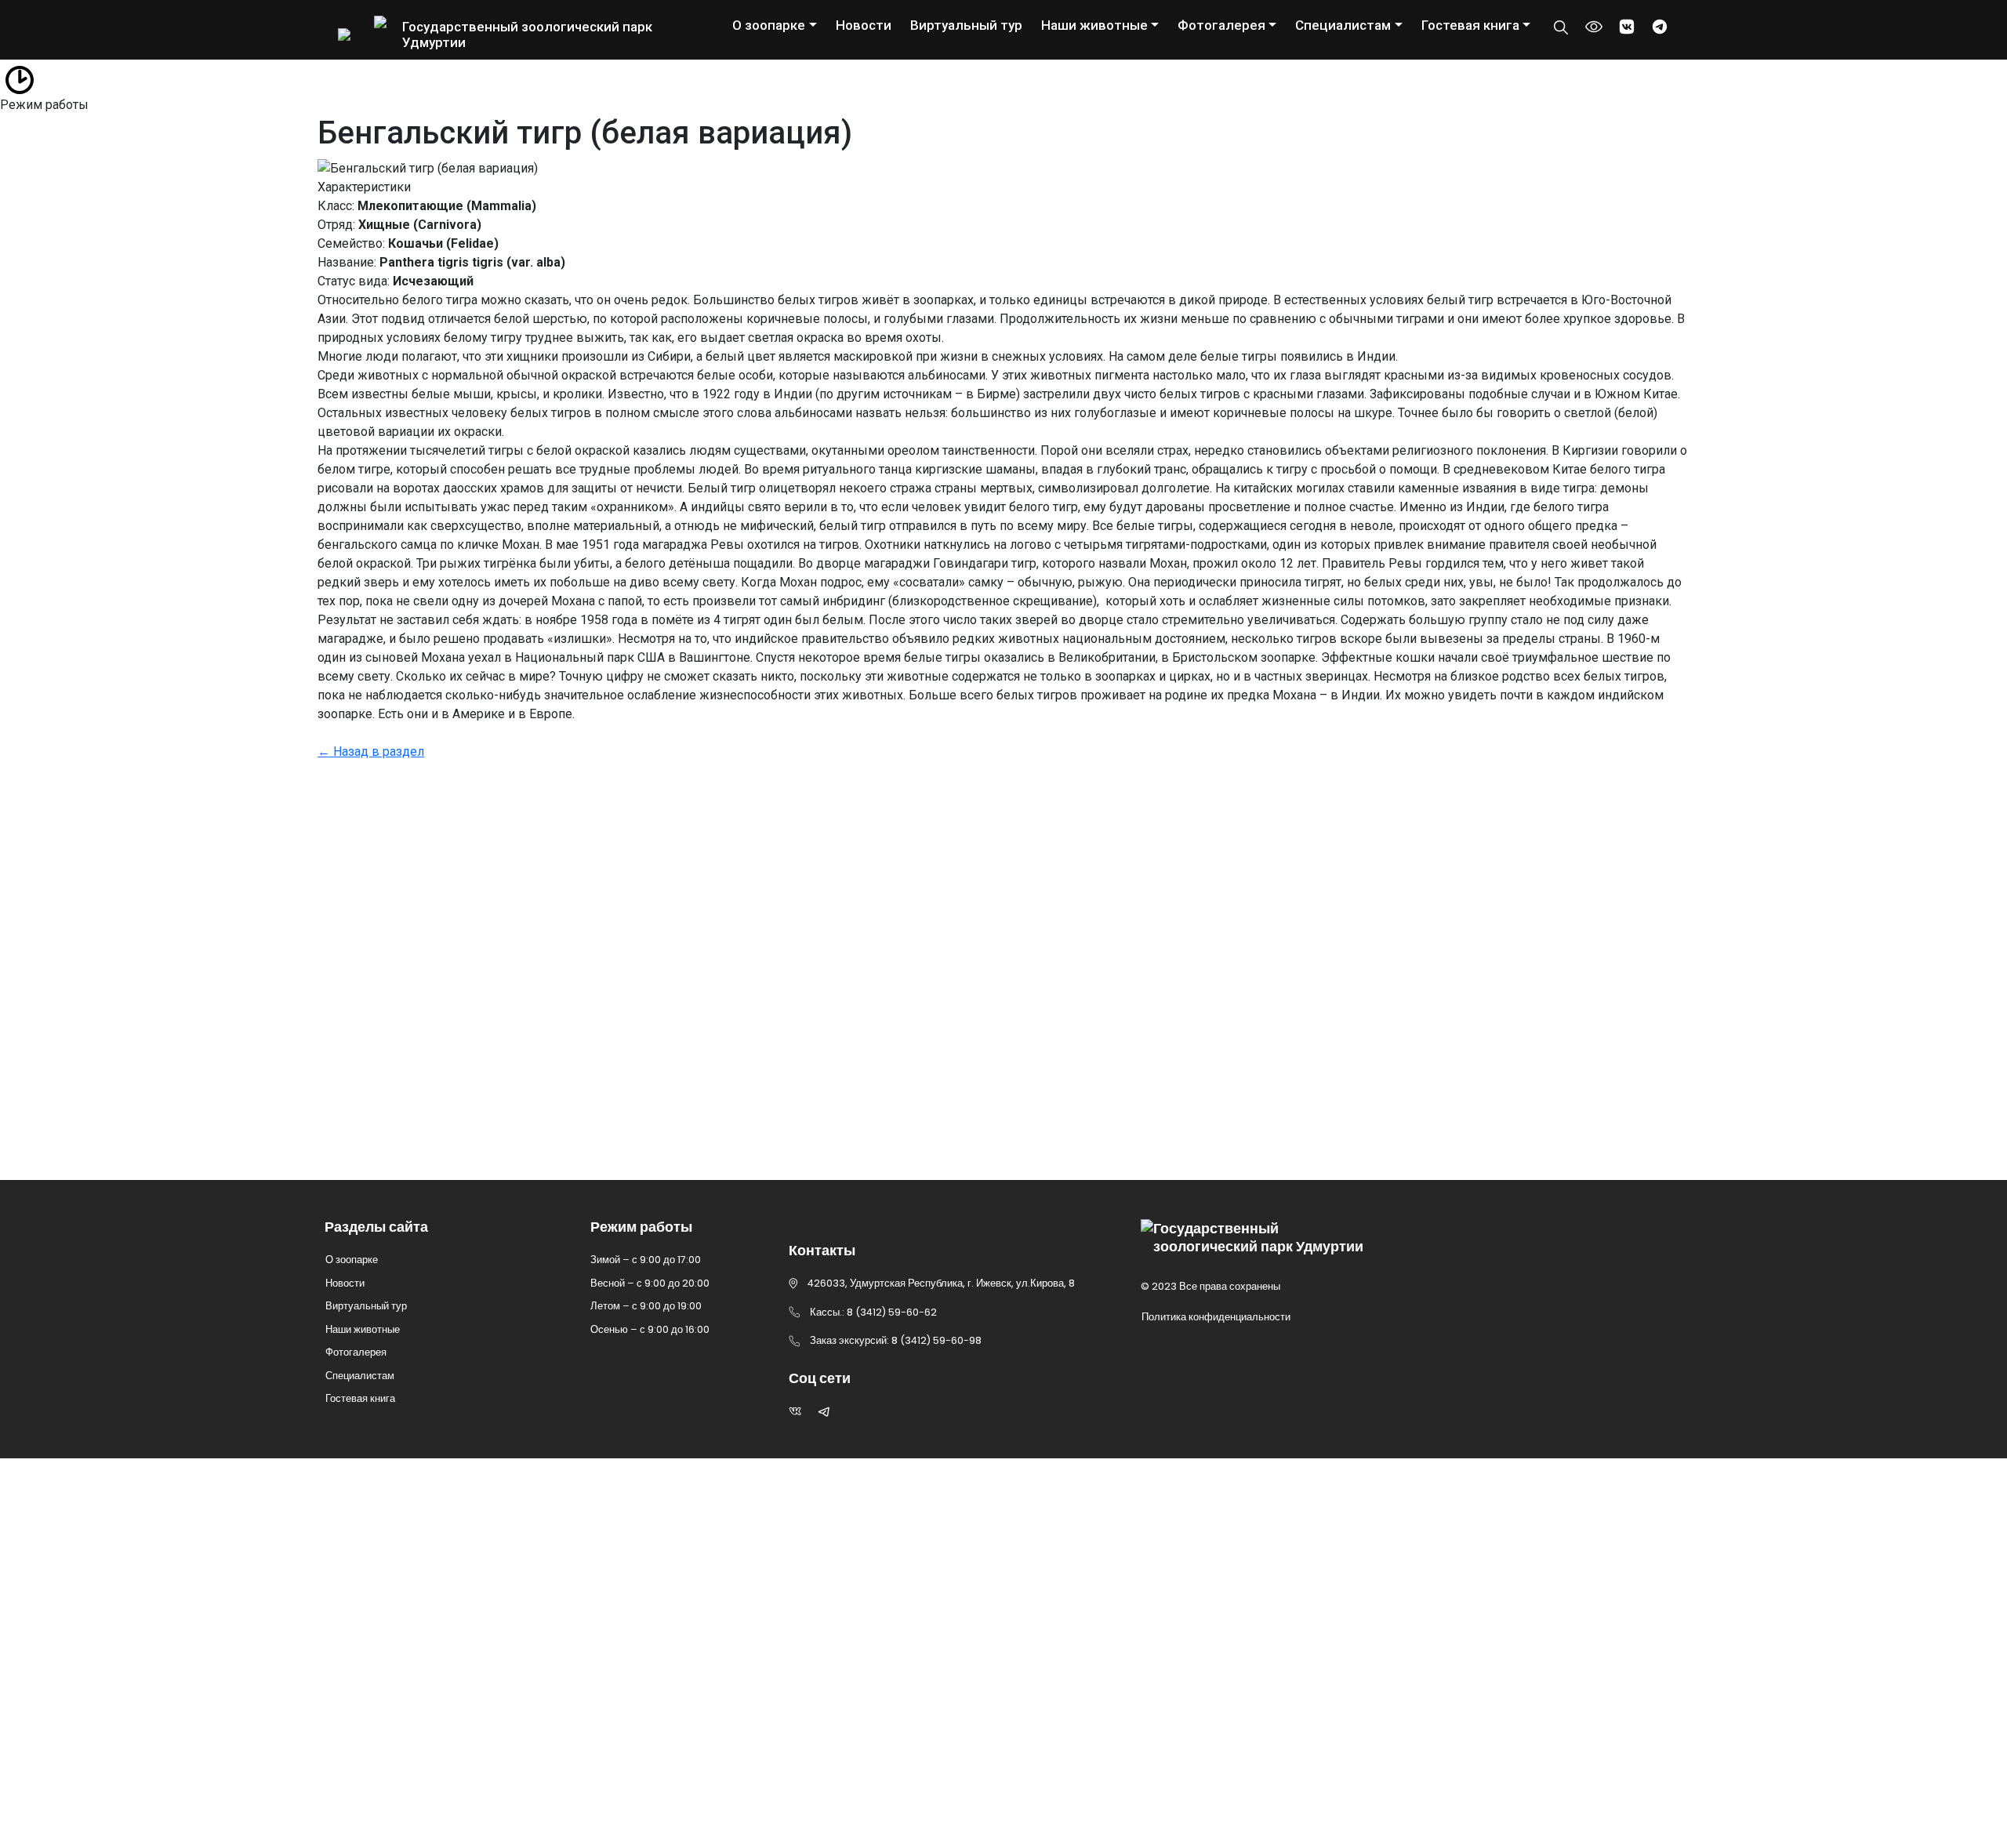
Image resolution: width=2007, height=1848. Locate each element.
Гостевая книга (360, 1398)
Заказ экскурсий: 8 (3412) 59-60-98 (483, 1052)
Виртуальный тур (966, 25)
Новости (864, 25)
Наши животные (363, 1329)
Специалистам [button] (1343, 25)
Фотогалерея (356, 1352)
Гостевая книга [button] (1470, 25)
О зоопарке (352, 1260)
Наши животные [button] (1094, 25)
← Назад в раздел (371, 752)
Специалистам (360, 1376)
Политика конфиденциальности (1216, 1317)
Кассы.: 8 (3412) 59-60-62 (440, 1095)
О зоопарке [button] (769, 25)
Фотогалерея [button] (1221, 25)
